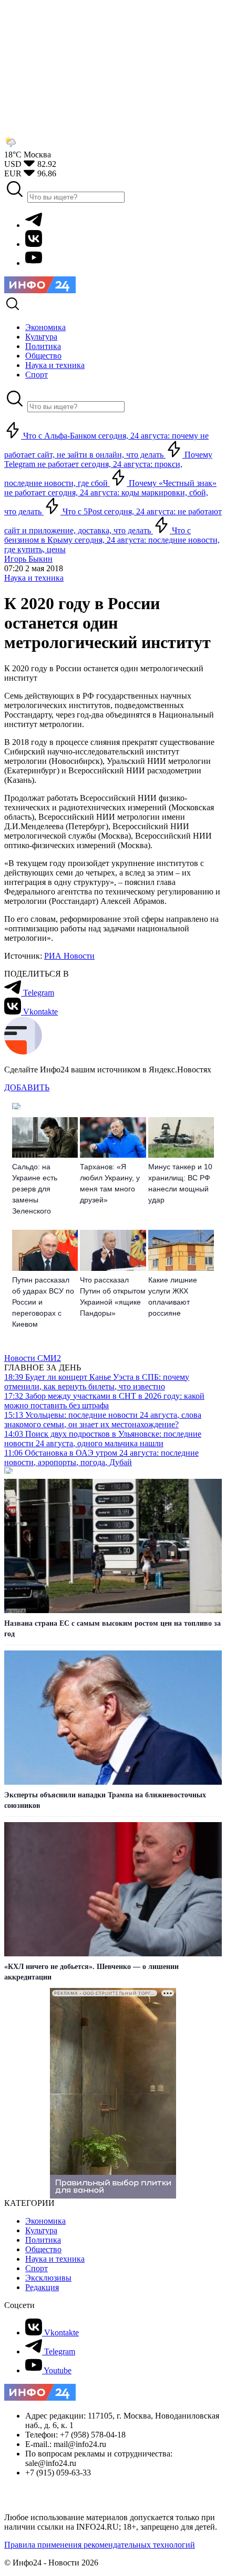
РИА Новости (69, 956)
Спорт (37, 2268)
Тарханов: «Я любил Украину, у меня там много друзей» (110, 1183)
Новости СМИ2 (33, 1358)
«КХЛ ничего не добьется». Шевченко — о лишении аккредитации (91, 1972)
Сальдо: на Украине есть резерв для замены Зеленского (35, 1189)
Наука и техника (34, 578)
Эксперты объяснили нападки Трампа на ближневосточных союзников (105, 1800)
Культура (41, 2230)
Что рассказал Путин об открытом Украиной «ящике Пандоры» (113, 1296)
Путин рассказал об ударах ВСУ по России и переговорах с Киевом (43, 1302)
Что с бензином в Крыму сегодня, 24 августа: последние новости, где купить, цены (112, 540)
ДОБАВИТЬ (27, 1087)
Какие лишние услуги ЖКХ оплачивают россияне (173, 1296)
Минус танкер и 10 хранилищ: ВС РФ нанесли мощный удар (180, 1183)
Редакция (42, 2287)
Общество (43, 2249)
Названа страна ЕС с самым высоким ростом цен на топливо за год (112, 1629)
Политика (43, 2240)
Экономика (45, 2221)
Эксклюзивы (48, 2278)
